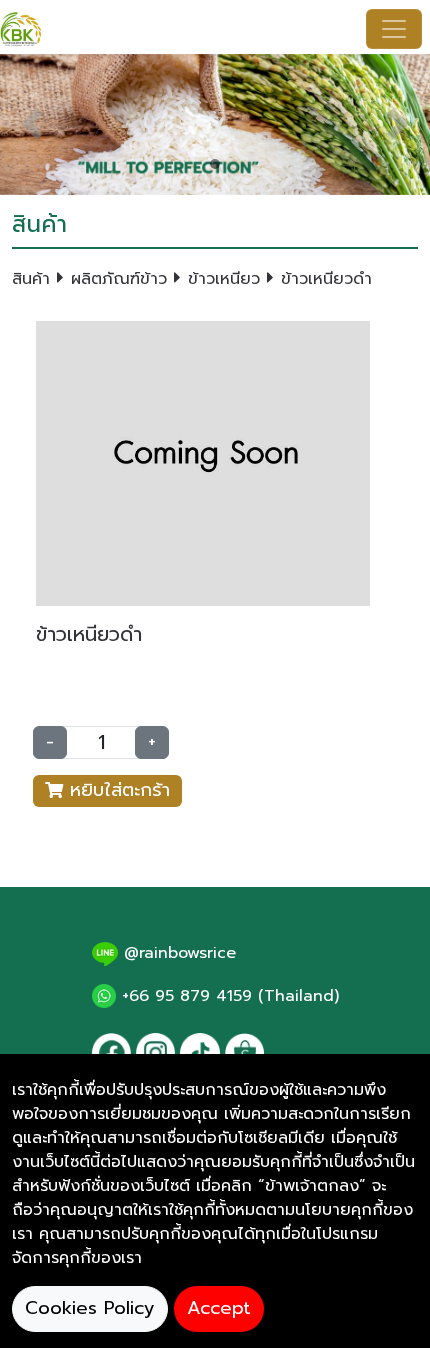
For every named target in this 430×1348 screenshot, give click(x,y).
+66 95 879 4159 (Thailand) (227, 996)
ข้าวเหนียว (224, 279)
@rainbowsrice (177, 953)
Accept (219, 1308)
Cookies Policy (90, 1308)
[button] (32, 124)
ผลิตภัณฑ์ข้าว (119, 279)
